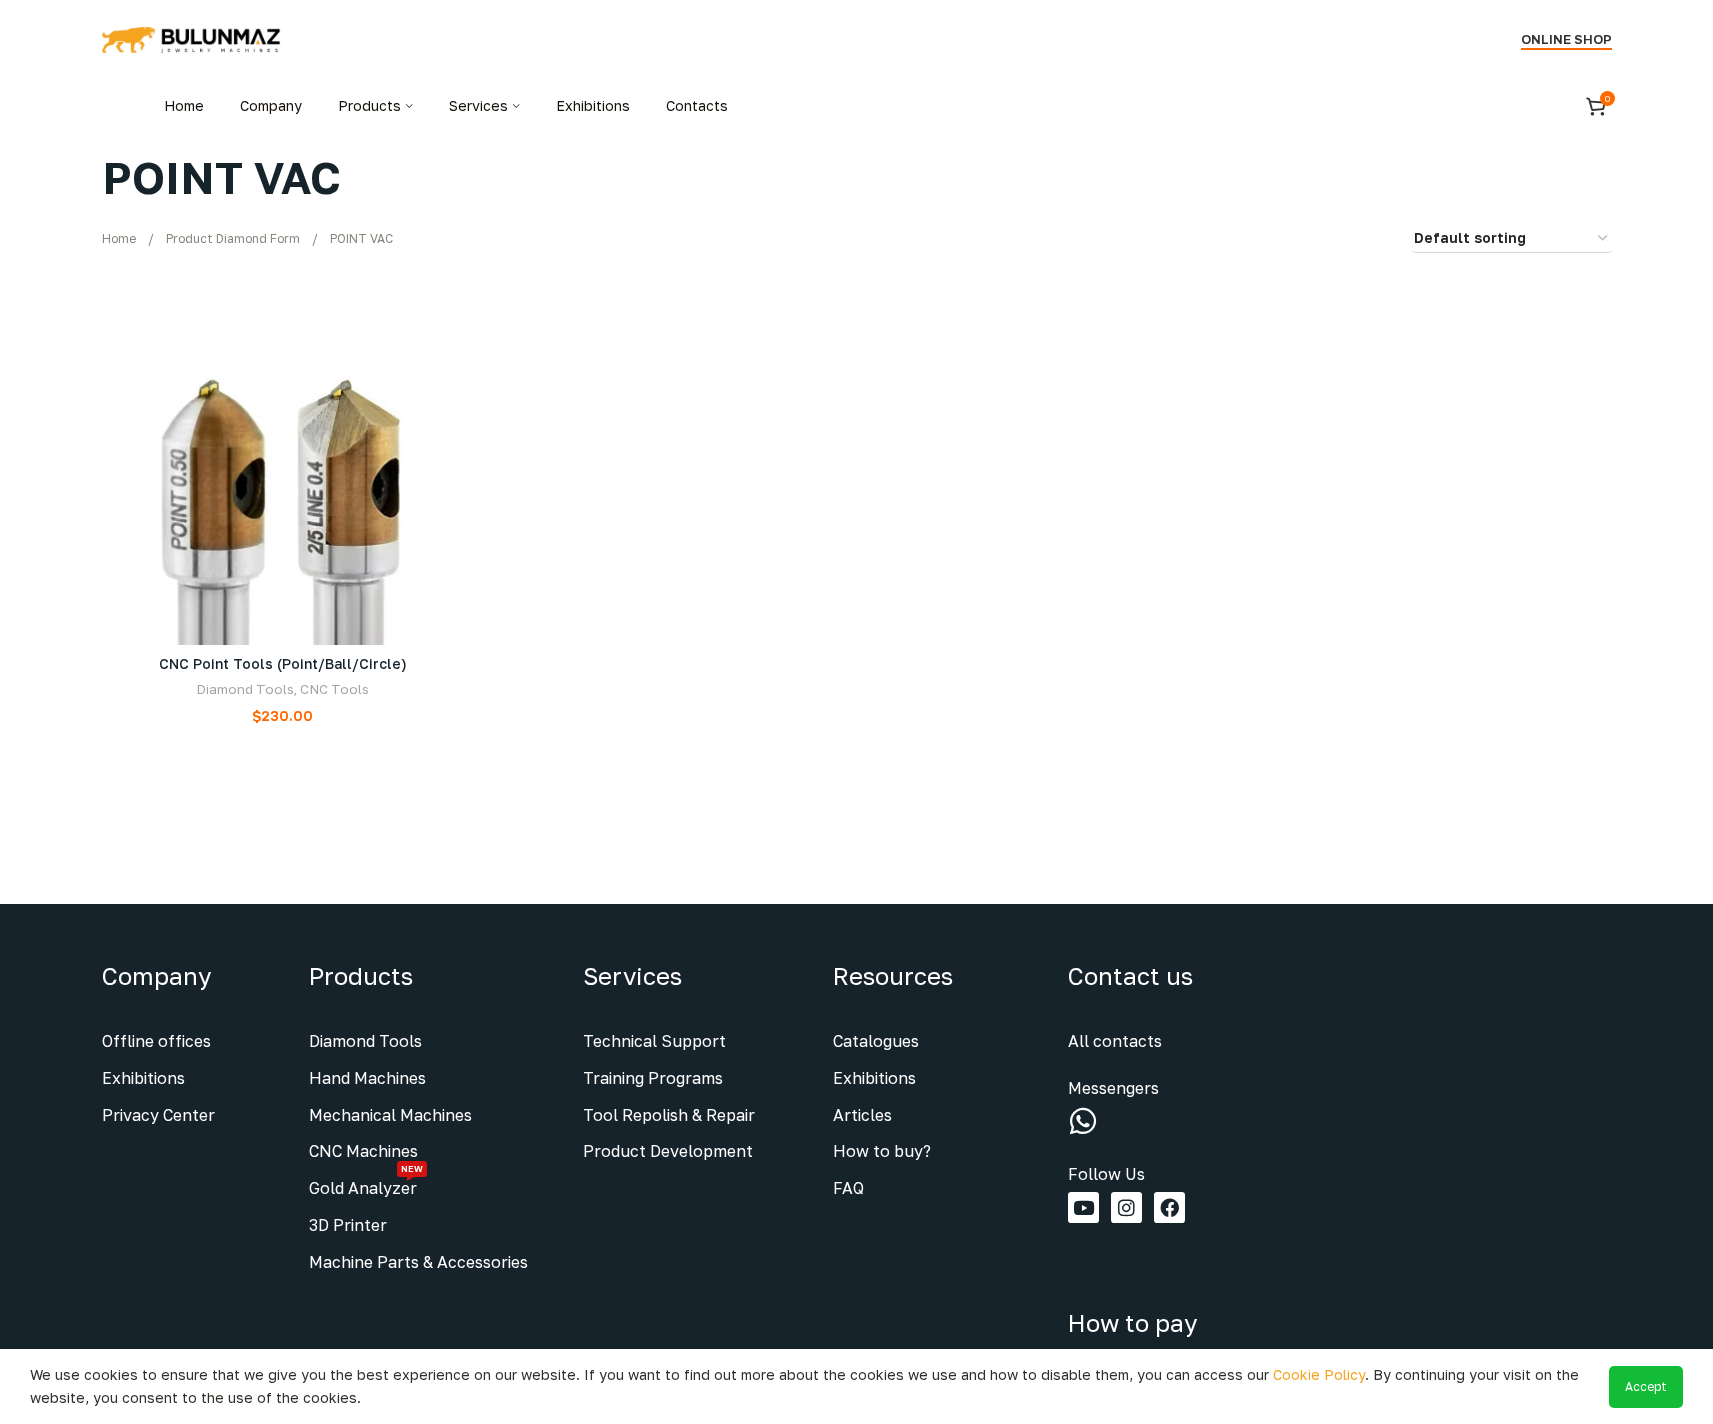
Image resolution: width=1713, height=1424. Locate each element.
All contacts (1115, 1041)
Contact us (1130, 975)
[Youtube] (1083, 1207)
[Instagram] (1126, 1207)
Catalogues (876, 1041)
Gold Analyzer (366, 1184)
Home (119, 238)
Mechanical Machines (390, 1115)
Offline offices (156, 1041)
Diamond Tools (245, 689)
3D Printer (348, 1225)
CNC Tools (334, 689)
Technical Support (654, 1041)
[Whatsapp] (1083, 1121)
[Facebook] (1169, 1207)
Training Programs (653, 1078)
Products (361, 975)
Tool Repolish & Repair (669, 1115)
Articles (862, 1115)
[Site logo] (192, 38)
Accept (1646, 1386)
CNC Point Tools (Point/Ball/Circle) (283, 663)
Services (632, 975)
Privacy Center (158, 1115)
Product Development (668, 1151)
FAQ (848, 1188)
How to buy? (882, 1151)
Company (156, 975)
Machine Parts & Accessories (418, 1262)
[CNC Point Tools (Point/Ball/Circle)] (283, 464)
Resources (893, 975)
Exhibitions (143, 1078)
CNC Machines (363, 1151)
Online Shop (1566, 39)
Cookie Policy (1319, 1374)
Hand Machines (367, 1078)
